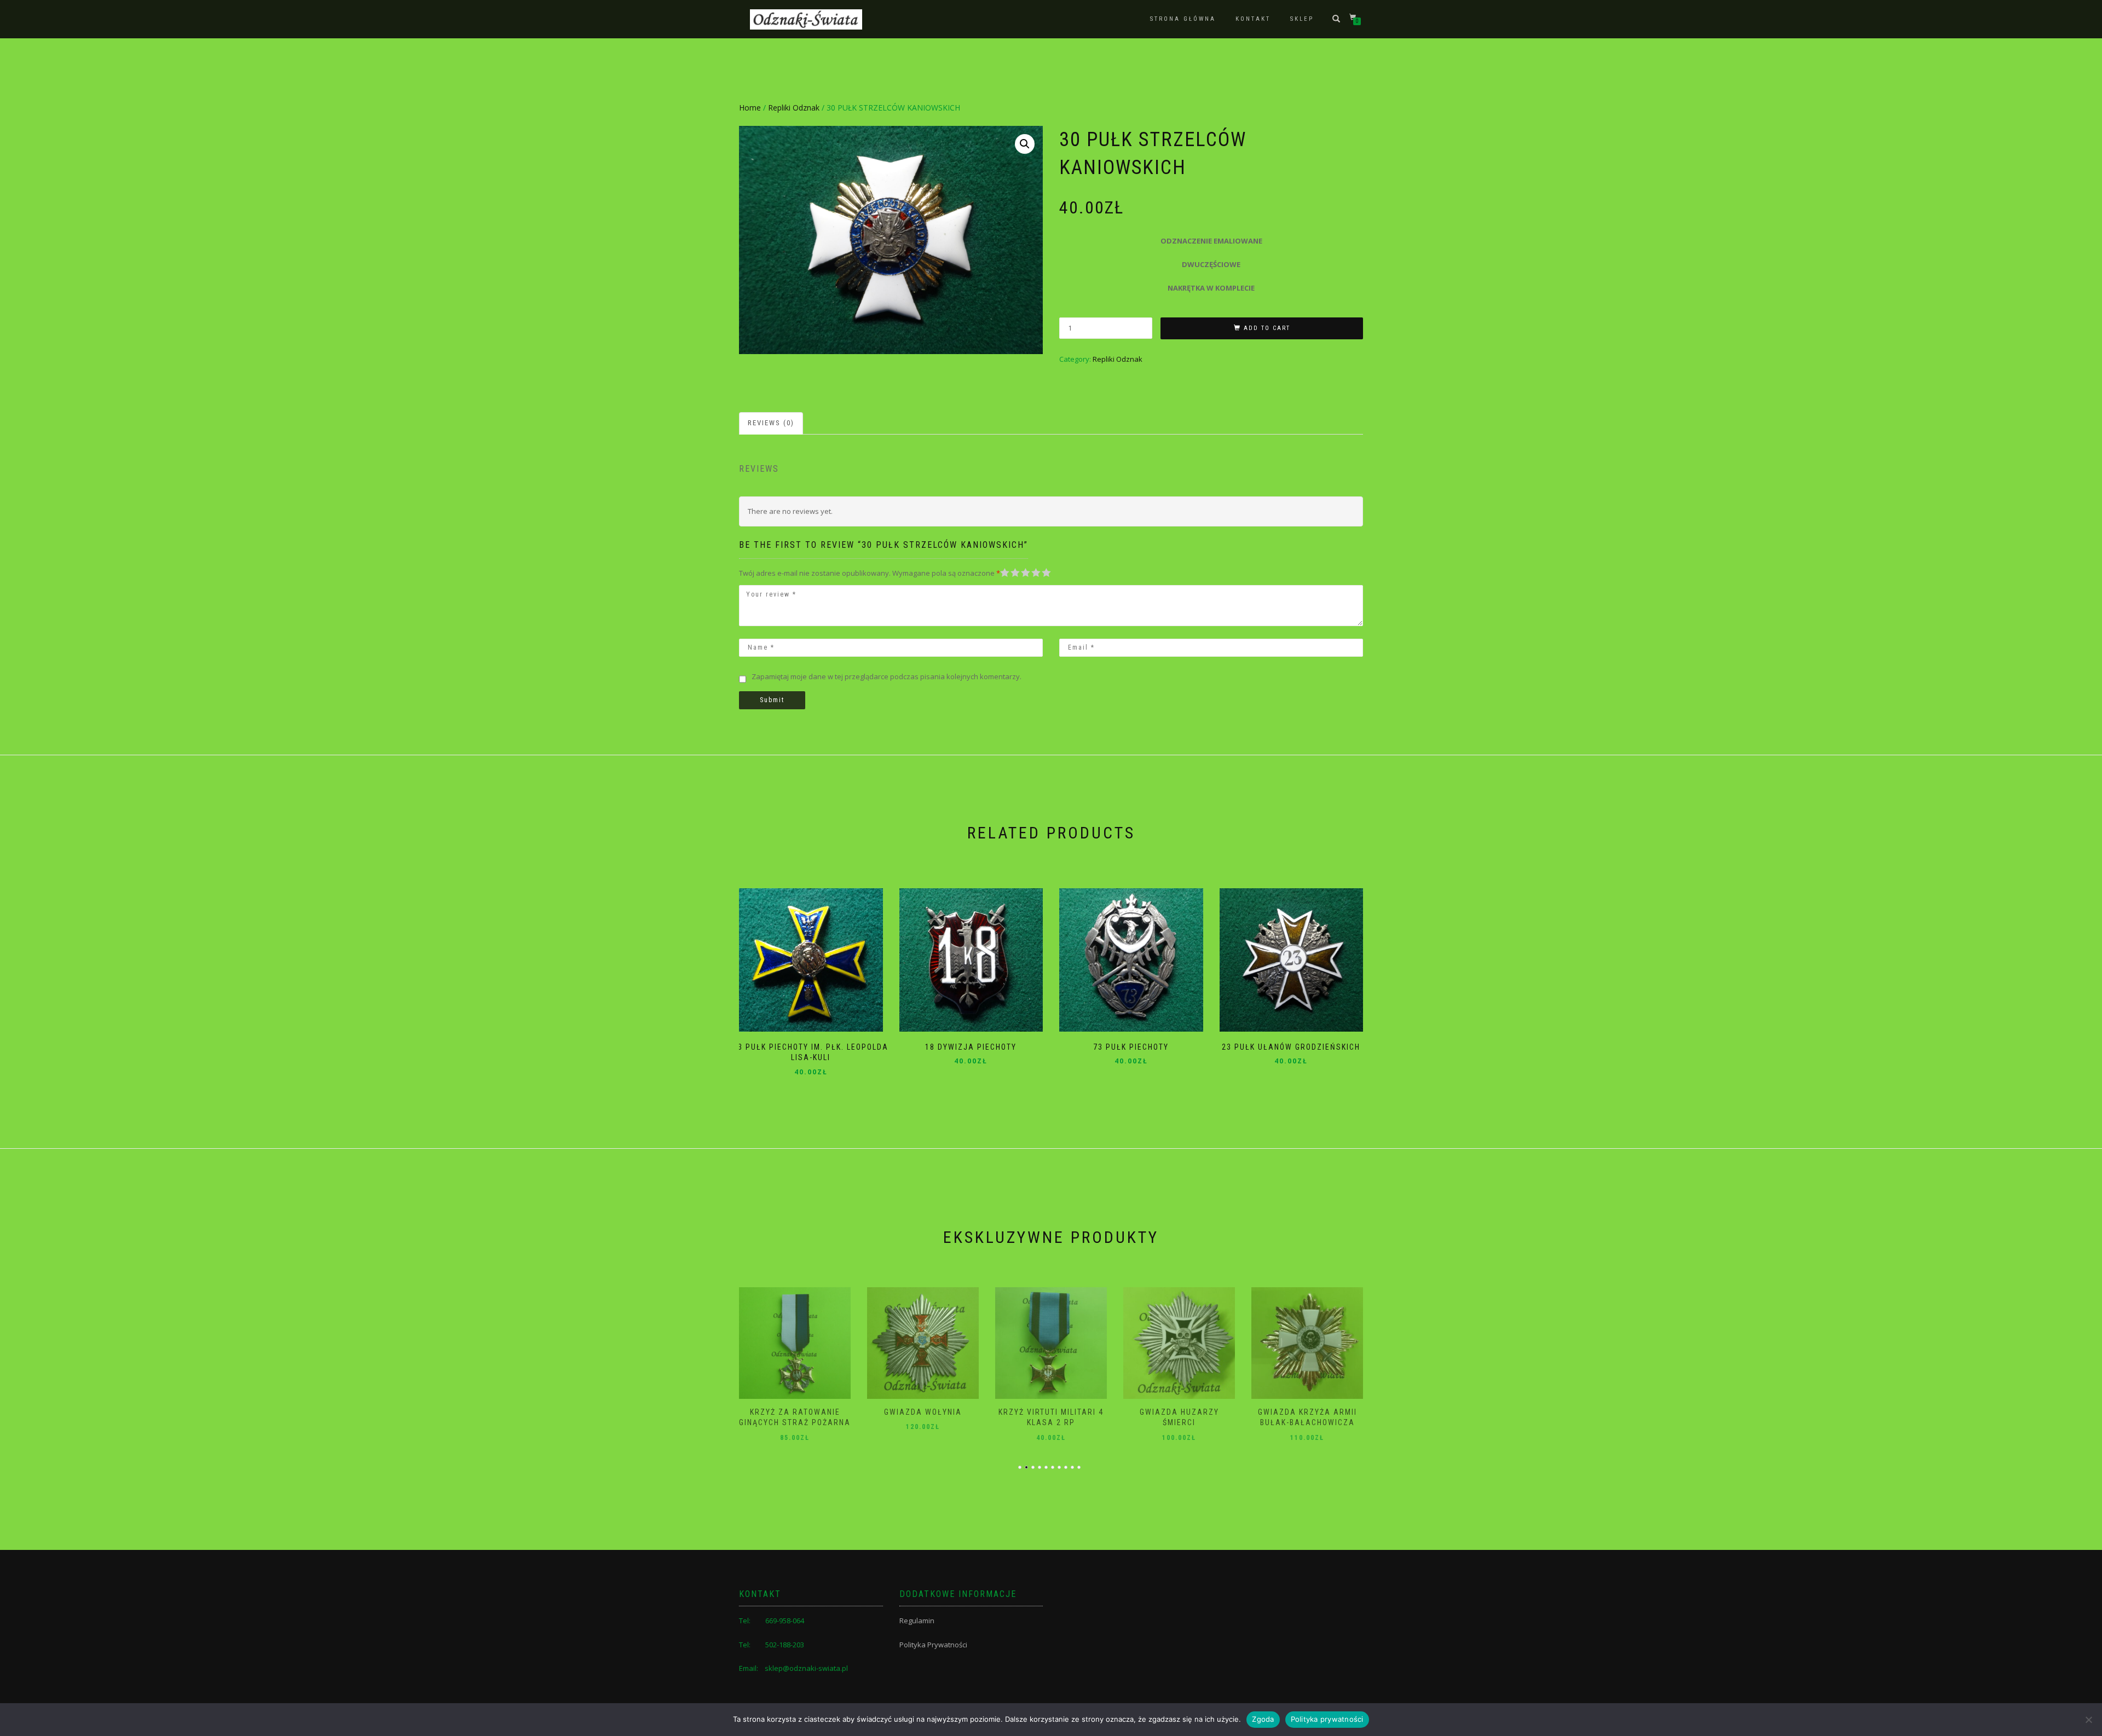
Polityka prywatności (1327, 1719)
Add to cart (1267, 328)
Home (750, 108)
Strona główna (1183, 19)
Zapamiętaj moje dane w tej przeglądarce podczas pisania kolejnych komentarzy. (887, 676)
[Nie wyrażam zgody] (2088, 1720)
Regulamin (917, 1621)
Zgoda (1263, 1719)
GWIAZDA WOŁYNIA (795, 1412)
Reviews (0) (771, 423)
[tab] (772, 423)
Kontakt (1253, 19)
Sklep (1302, 19)
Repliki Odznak (794, 108)
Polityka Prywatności (933, 1645)
